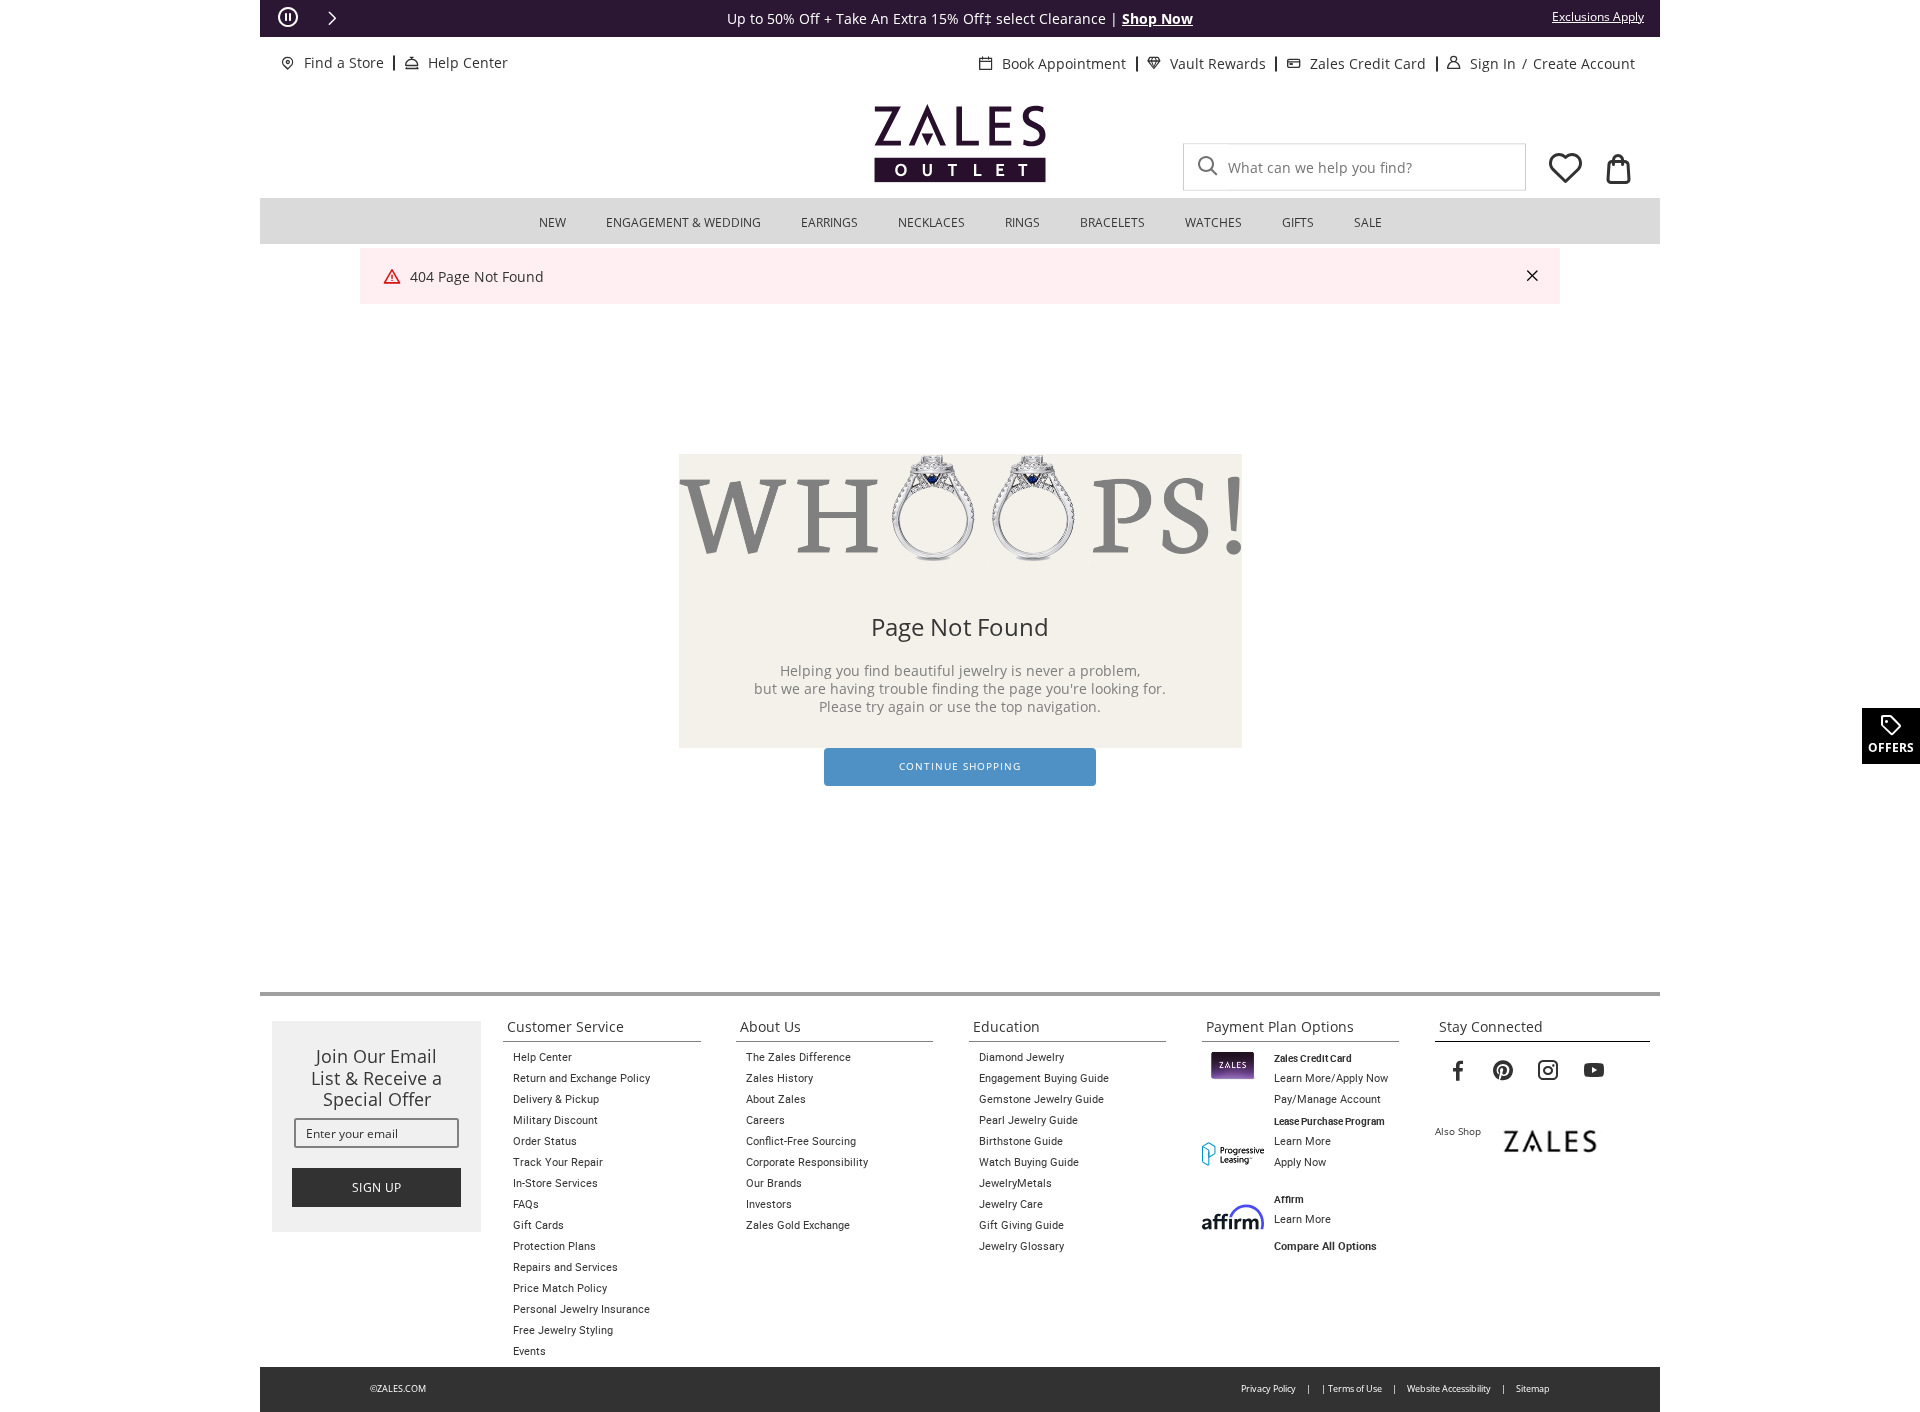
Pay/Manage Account (1327, 1099)
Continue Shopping (960, 766)
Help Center (468, 62)
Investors (769, 1204)
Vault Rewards (1218, 63)
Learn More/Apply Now (1331, 1078)
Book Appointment (1064, 63)
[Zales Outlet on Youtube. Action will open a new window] (1594, 1071)
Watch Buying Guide (1029, 1162)
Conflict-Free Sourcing (801, 1141)
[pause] (288, 18)
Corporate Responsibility (807, 1162)
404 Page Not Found (477, 276)
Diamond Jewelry (1021, 1057)
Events (529, 1351)
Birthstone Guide (1021, 1141)
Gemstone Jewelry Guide (1041, 1099)
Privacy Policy (1268, 1388)
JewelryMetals (1015, 1183)
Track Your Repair (558, 1162)
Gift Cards (538, 1225)
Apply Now (1300, 1162)
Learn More (1302, 1141)
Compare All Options (1325, 1246)
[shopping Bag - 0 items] (1618, 169)
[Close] (1532, 276)
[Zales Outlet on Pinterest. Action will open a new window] (1503, 1071)
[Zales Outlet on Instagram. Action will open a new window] (1548, 1071)
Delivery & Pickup (556, 1099)
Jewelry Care (1011, 1204)
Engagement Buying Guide (1044, 1078)
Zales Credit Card (1368, 63)
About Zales (776, 1099)
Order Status (545, 1141)
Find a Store (344, 62)
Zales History (779, 1078)
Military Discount (555, 1120)
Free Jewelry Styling (563, 1330)
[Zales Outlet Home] (960, 143)
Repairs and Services (565, 1267)
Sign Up (377, 1187)
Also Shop (1462, 1131)
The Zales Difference (798, 1057)
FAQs (526, 1204)
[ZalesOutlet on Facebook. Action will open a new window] (1458, 1071)
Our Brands (774, 1183)
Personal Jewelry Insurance (581, 1309)
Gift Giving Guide (1021, 1225)
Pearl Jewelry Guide (1028, 1120)
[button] (332, 18)
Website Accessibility (1449, 1388)
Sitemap (1533, 1388)
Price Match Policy (560, 1288)
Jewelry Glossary (1021, 1246)
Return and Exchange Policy (581, 1078)
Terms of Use (1355, 1388)
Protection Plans (554, 1246)
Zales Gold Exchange (798, 1225)
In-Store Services (555, 1183)
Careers (765, 1120)
